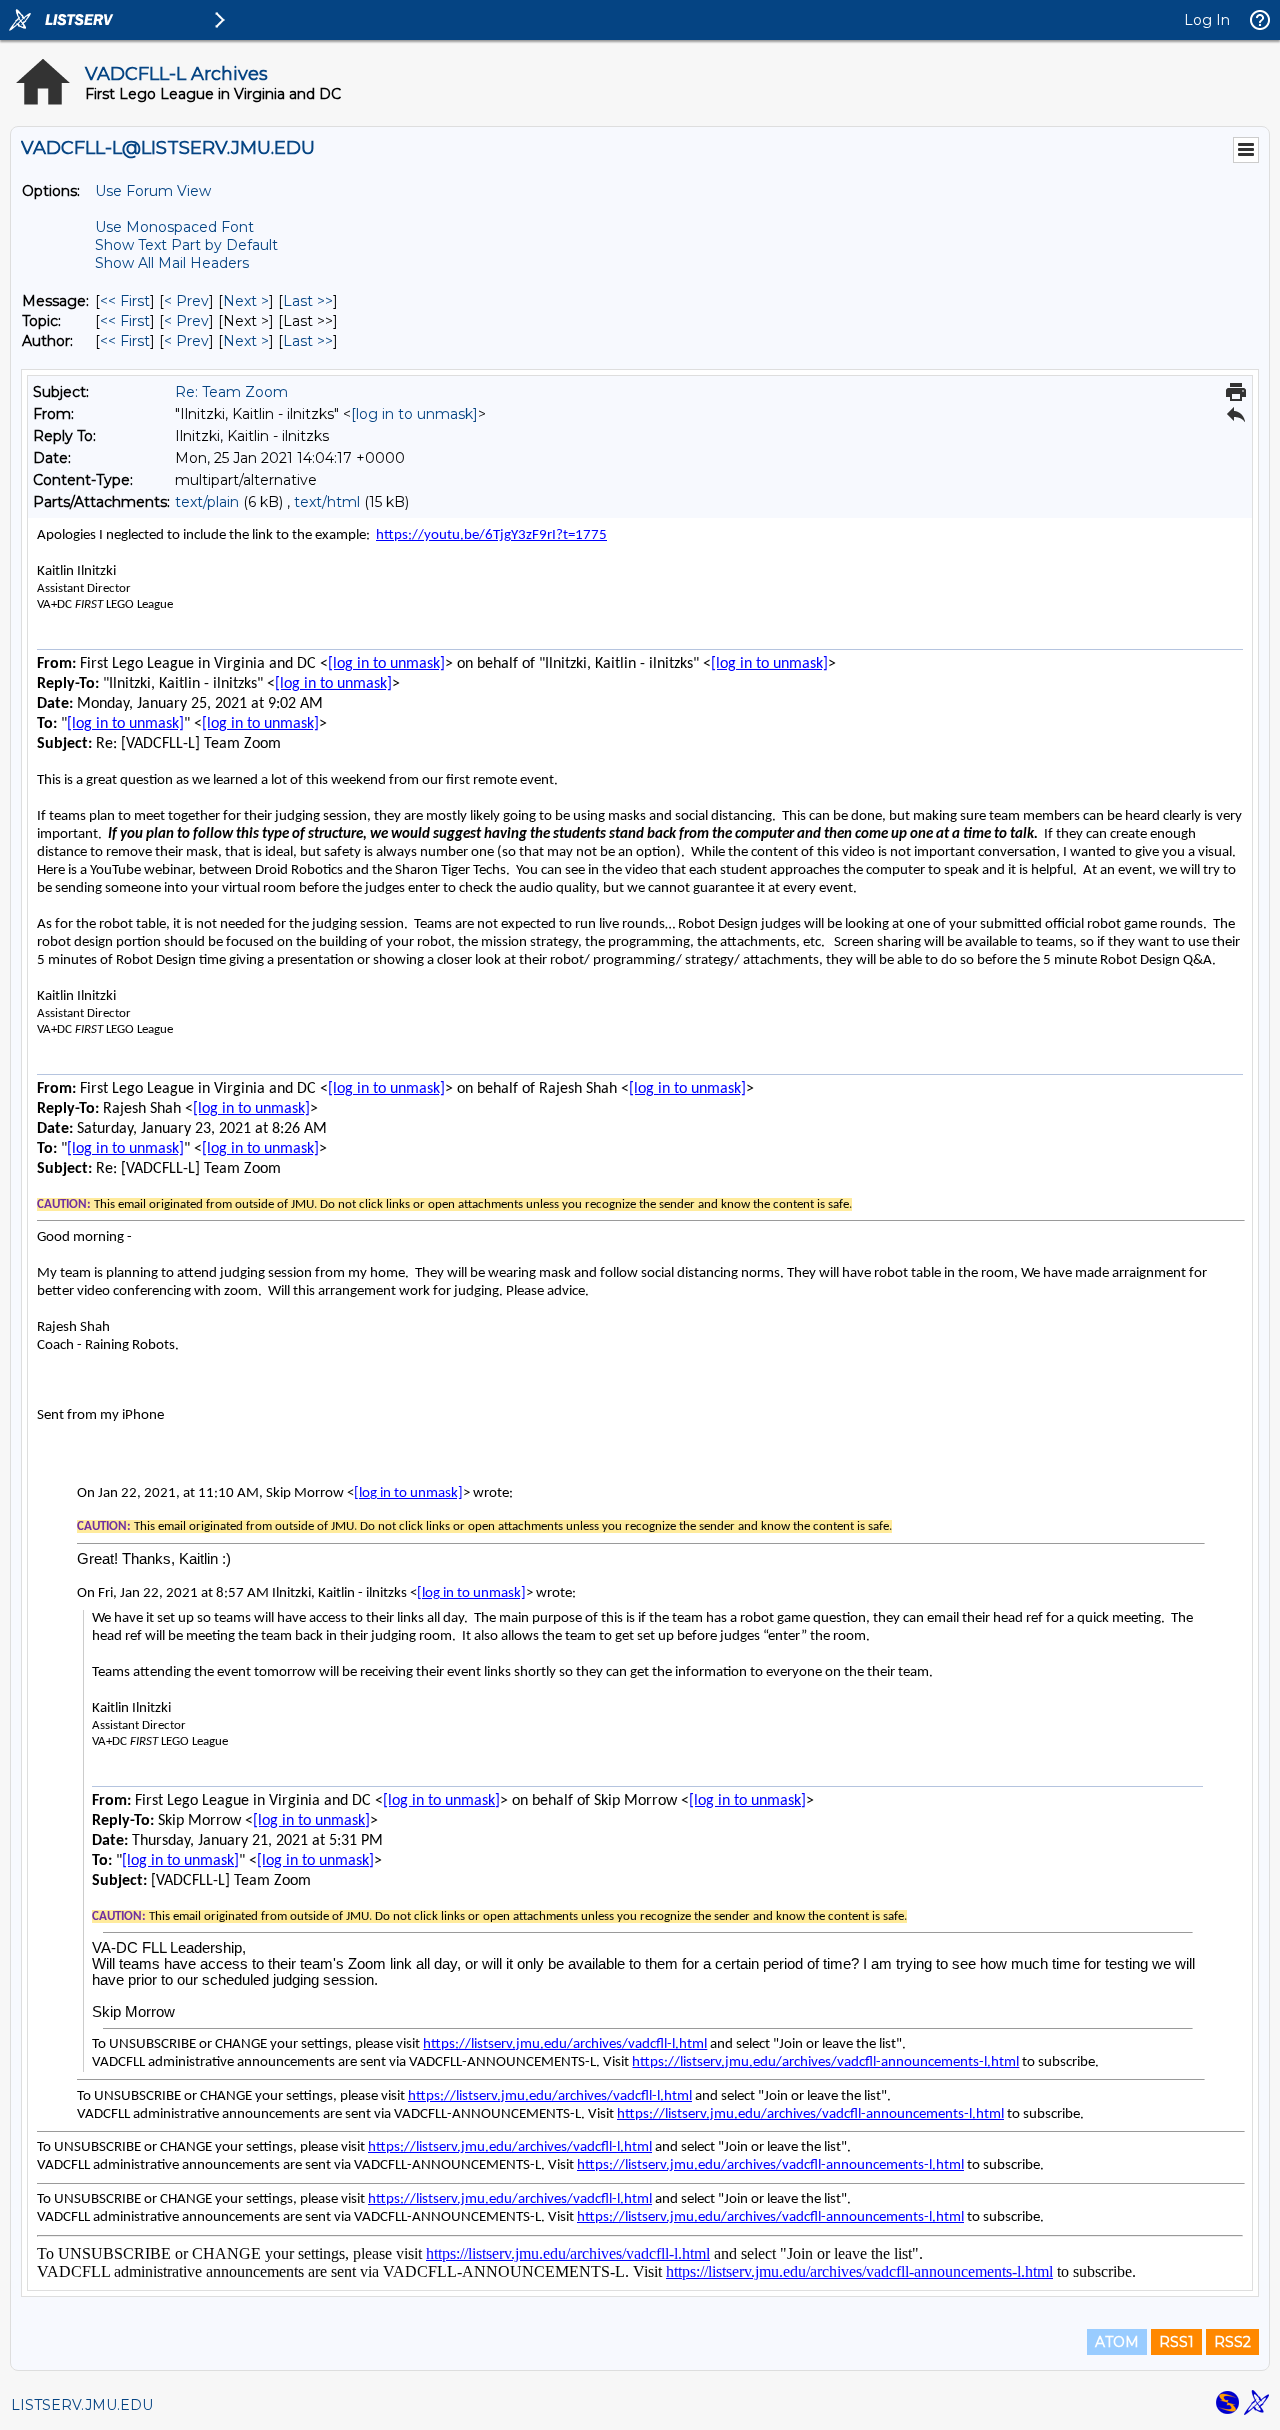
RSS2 (1232, 2342)
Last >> (308, 301)
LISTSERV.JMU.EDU (82, 2405)
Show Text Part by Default (186, 245)
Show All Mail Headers (172, 263)
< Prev (186, 301)
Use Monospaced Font (174, 227)
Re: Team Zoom (231, 392)
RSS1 (1176, 2342)
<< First (125, 301)
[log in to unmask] (414, 414)
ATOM (1117, 2342)
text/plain (207, 502)
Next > (246, 301)
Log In (1207, 20)
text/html (327, 502)
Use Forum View (153, 191)
